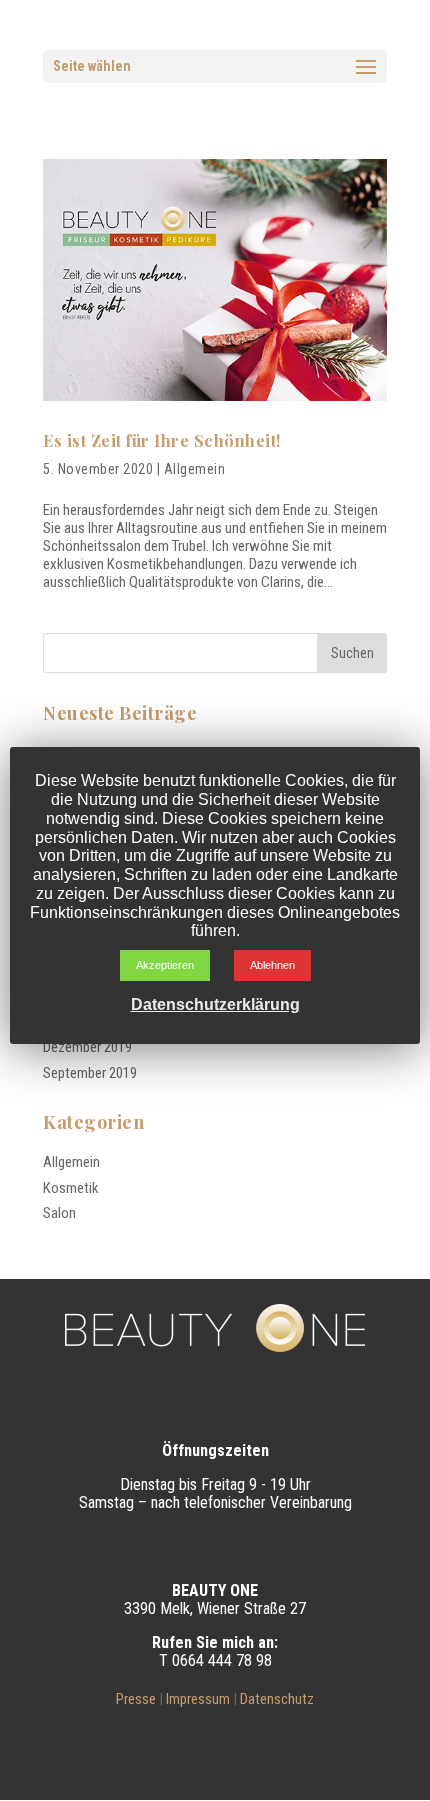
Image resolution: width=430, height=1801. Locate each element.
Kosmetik (71, 1188)
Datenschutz (277, 1699)
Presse (136, 1699)
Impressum (198, 1699)
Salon (59, 1213)
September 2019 (90, 1073)
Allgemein (195, 469)
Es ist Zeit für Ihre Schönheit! (162, 440)
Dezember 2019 (87, 1047)
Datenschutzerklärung (215, 1004)
